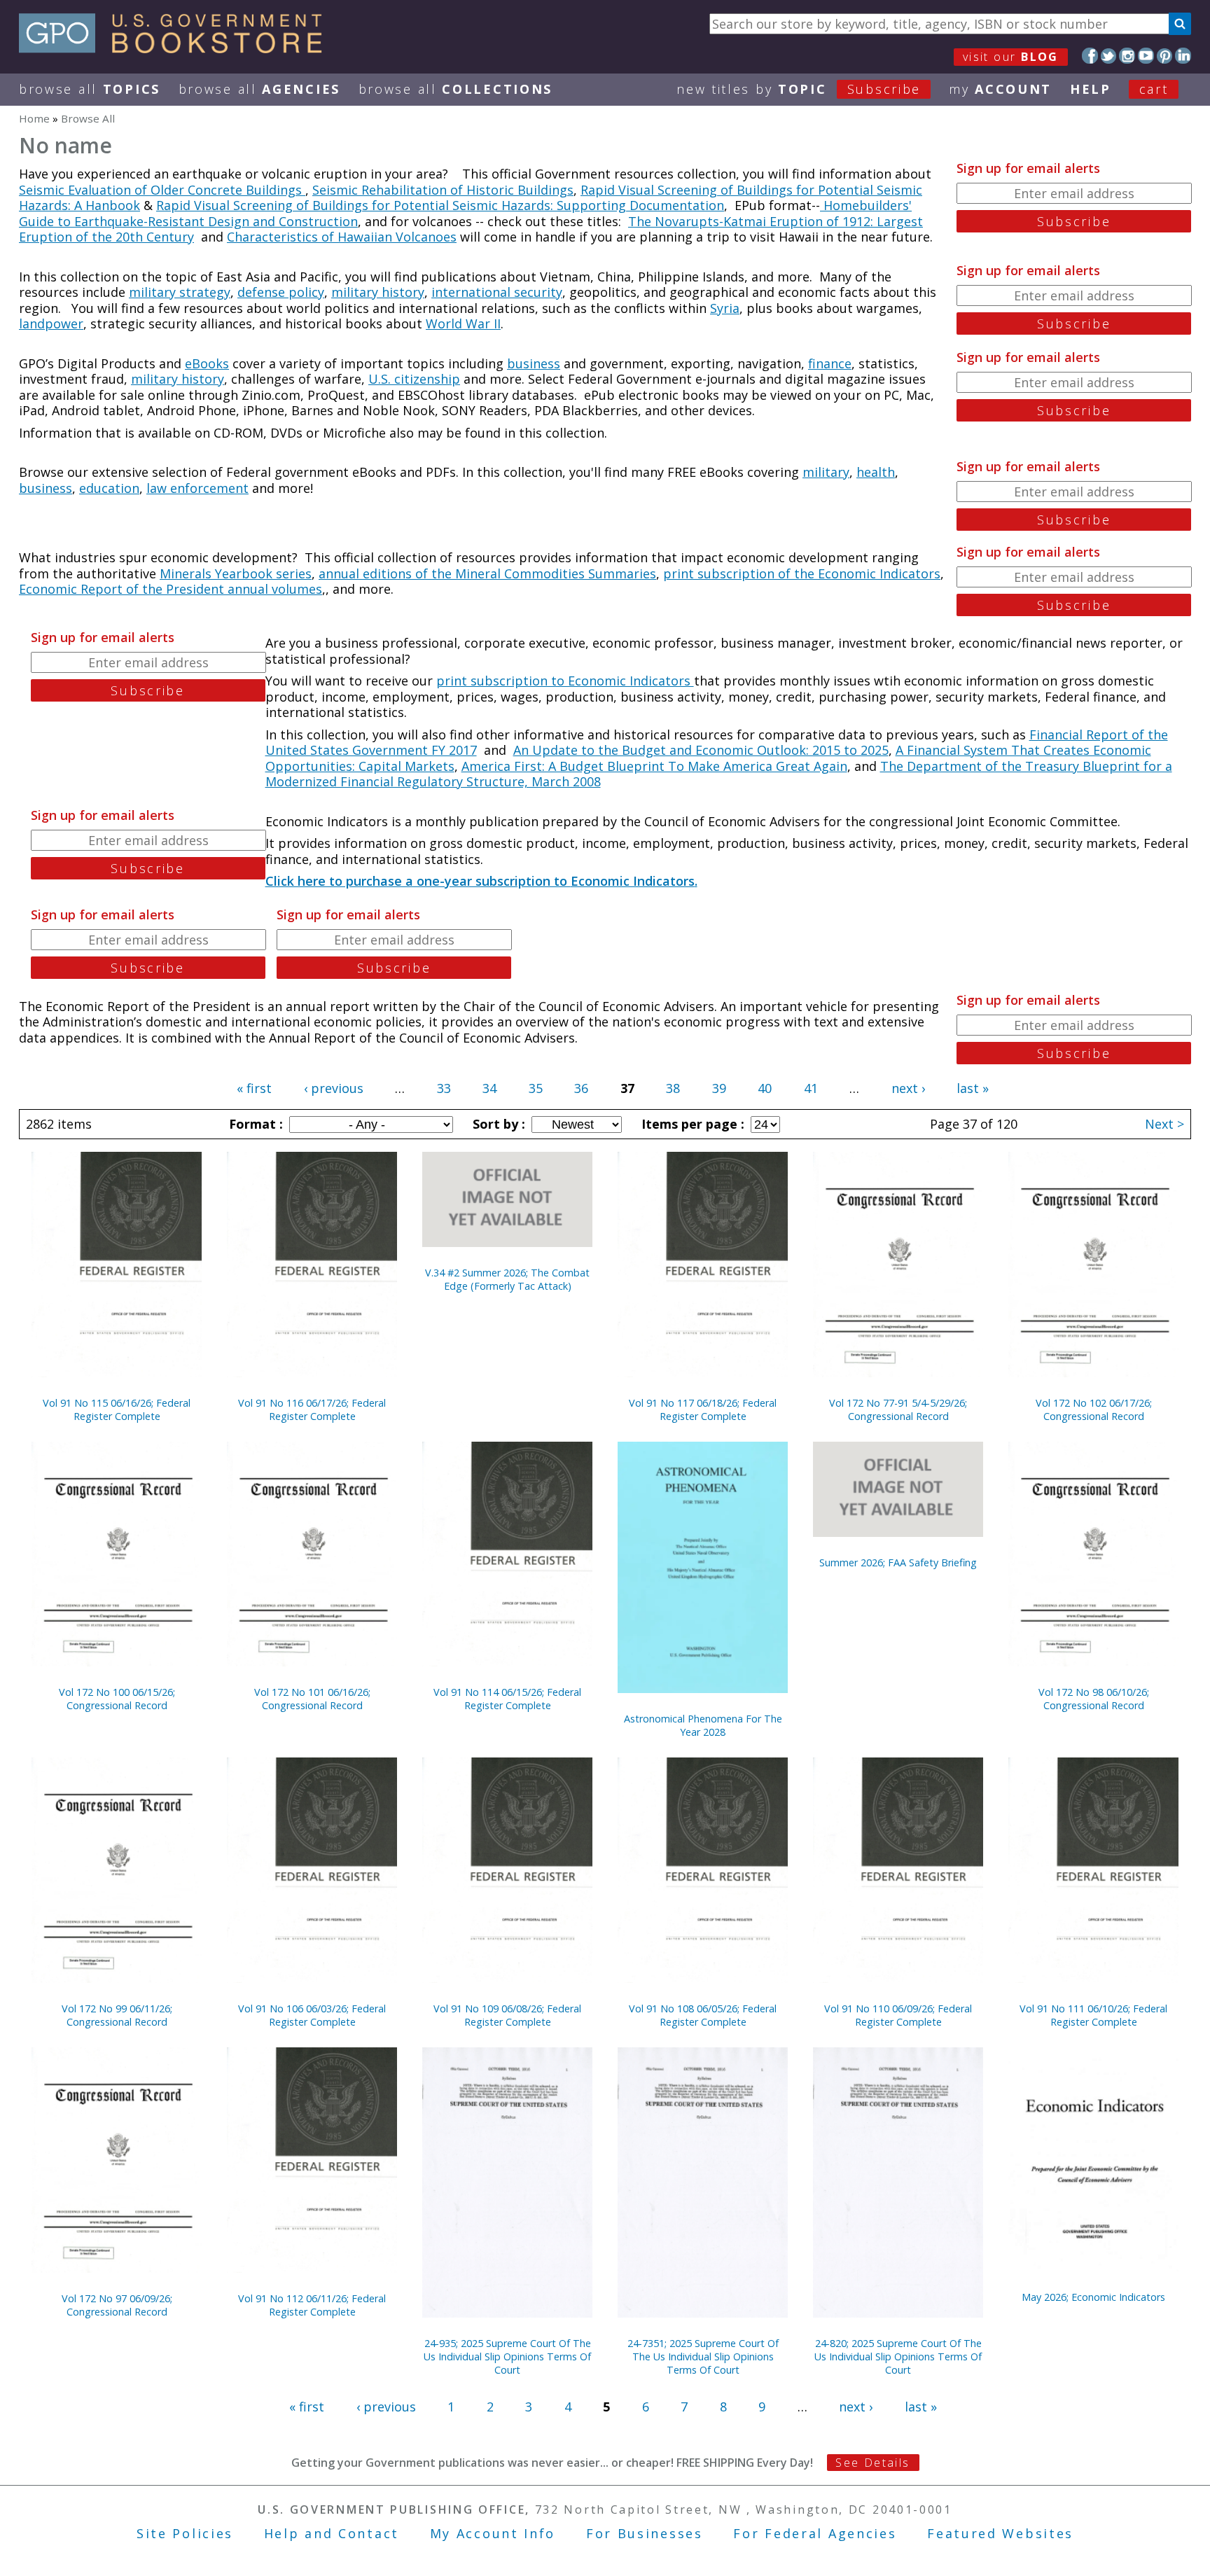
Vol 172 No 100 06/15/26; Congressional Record (117, 1699)
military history (378, 292)
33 (444, 1088)
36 (581, 1088)
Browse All (90, 89)
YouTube (1146, 56)
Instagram (1127, 56)
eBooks (207, 363)
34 (489, 1088)
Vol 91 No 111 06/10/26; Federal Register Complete (1093, 2015)
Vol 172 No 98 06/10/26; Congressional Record (1094, 1699)
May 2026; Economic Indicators (1093, 2297)
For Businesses (645, 2533)
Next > (1164, 1124)
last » (973, 1088)
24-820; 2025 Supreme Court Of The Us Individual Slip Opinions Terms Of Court (898, 2356)
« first (254, 1088)
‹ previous (334, 1088)
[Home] (177, 48)
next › (908, 1088)
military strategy (180, 292)
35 (536, 1088)
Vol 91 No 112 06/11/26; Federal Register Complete (312, 2305)
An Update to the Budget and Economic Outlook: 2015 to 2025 (701, 750)
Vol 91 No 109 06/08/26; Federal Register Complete (507, 2015)
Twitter (1109, 56)
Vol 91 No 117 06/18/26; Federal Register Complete (703, 1409)
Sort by (497, 1124)
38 (673, 1088)
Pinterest (1165, 56)
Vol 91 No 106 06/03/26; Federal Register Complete (312, 2015)
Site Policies (185, 2533)
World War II (463, 323)
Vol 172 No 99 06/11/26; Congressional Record (117, 2015)
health (876, 472)
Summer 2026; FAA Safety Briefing (898, 1562)
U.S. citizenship (414, 379)
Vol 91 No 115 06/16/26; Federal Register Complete (117, 1409)
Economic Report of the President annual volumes (171, 589)
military (826, 472)
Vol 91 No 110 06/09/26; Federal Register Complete (898, 2015)
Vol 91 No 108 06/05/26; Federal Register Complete (703, 2015)
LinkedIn (1183, 56)
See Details (872, 2463)
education (109, 488)
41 (811, 1088)
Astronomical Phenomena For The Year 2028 (703, 1725)
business (534, 363)
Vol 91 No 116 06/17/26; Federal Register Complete (312, 1409)
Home (34, 118)
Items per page (691, 1124)
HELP (1091, 89)
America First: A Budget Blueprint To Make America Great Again (654, 766)
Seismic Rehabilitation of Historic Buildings (443, 190)
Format (254, 1124)
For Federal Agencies (815, 2533)
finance (830, 363)
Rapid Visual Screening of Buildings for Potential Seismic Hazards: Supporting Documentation (440, 205)
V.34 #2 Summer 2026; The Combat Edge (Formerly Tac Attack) (507, 1279)
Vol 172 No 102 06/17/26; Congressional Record (1094, 1409)
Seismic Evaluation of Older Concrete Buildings (162, 190)
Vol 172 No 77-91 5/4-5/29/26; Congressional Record (898, 1409)
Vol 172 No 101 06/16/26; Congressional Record (312, 1699)
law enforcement (197, 488)
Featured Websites (1000, 2533)
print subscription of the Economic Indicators (802, 573)
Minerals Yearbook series (236, 573)
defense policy (281, 292)
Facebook (1090, 56)
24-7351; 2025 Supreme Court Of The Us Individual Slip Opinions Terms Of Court (703, 2356)
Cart (1154, 89)
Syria (725, 308)
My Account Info (493, 2533)
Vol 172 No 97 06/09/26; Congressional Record (117, 2305)
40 (765, 1088)
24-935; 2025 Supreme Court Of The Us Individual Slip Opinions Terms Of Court (507, 2356)
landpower (51, 323)
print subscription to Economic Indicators (565, 681)
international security (497, 292)
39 (719, 1088)
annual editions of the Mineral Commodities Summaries (487, 573)
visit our (1011, 57)
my (1000, 89)
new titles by (799, 89)
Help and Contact (332, 2533)
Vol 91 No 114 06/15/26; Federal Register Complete (507, 1699)
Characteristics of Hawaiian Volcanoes (342, 237)
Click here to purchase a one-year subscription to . (481, 881)
